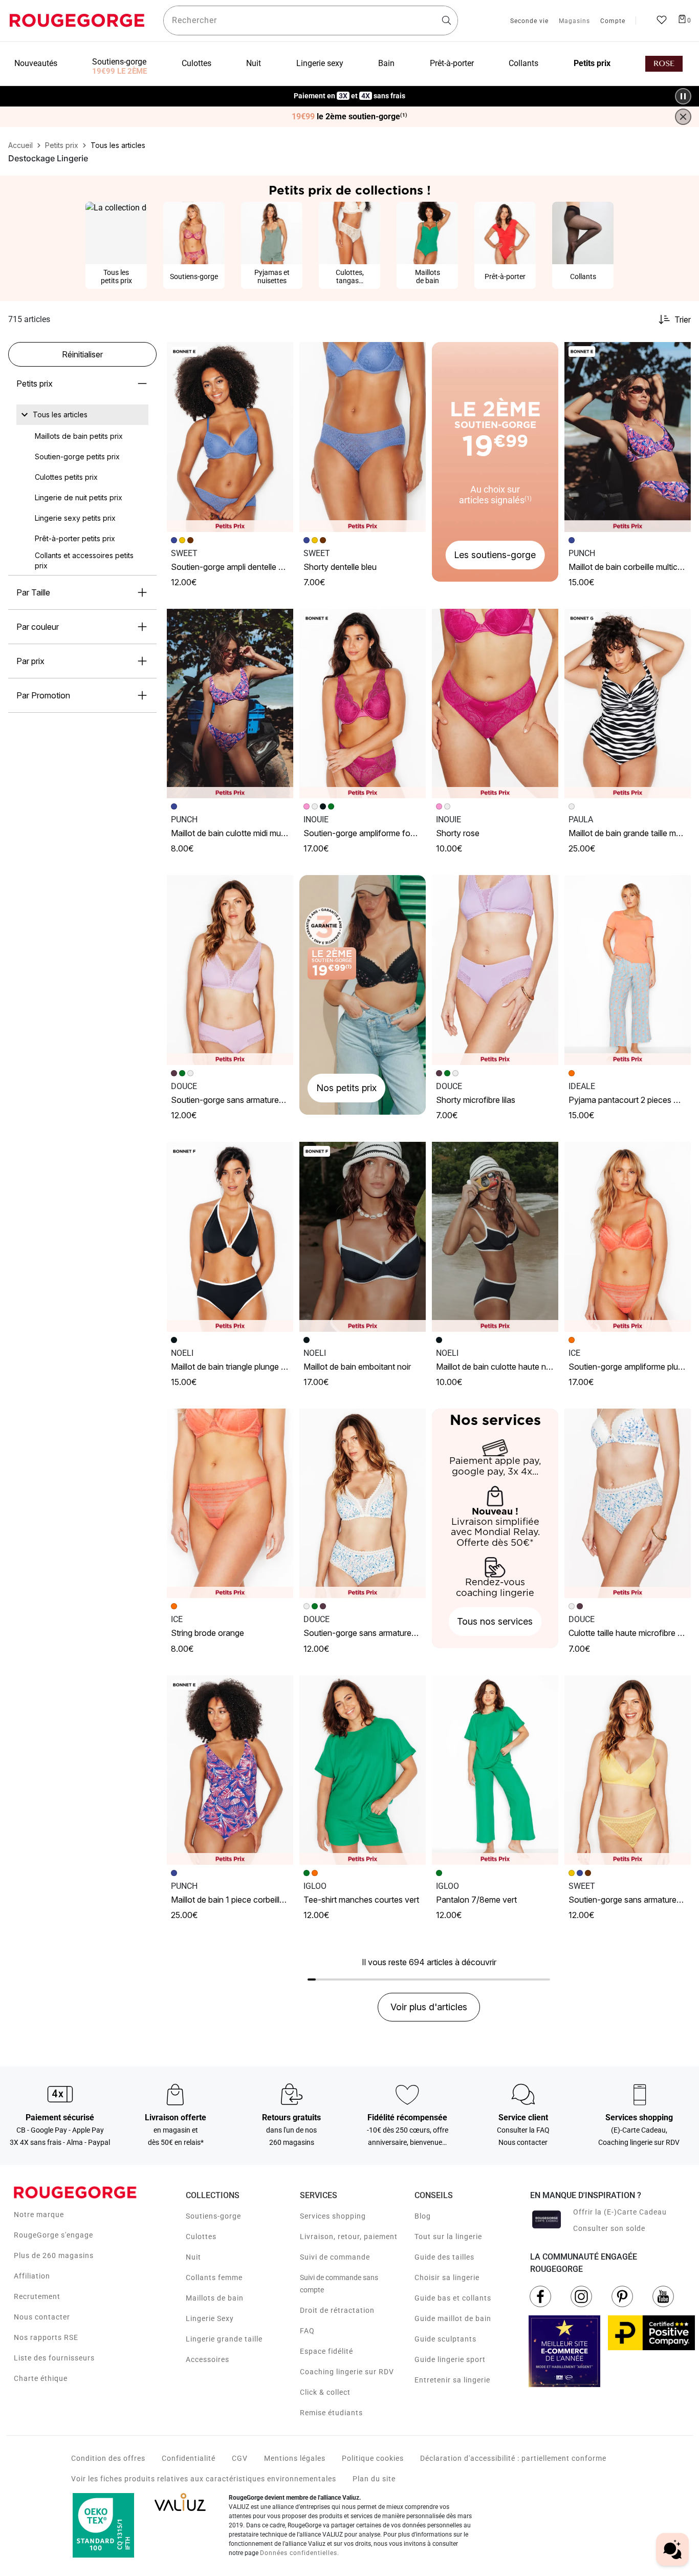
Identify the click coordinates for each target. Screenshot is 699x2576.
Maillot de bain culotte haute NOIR (496, 1367)
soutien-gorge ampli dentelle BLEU (232, 567)
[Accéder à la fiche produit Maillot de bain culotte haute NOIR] (495, 1237)
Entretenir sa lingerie (452, 2380)
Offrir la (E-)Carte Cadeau (620, 2212)
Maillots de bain (215, 2298)
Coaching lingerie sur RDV (347, 2372)
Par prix (30, 661)
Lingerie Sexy (210, 2318)
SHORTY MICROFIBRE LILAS (476, 1100)
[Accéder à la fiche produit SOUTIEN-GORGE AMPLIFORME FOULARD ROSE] (363, 704)
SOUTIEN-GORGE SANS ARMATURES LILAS (235, 1100)
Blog (423, 2216)
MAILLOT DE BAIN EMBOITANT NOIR (357, 1367)
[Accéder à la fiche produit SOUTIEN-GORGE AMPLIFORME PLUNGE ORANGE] (628, 1237)
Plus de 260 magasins (54, 2255)
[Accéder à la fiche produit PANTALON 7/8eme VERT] (495, 1770)
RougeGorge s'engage (53, 2235)
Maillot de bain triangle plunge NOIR (233, 1367)
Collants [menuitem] (523, 63)
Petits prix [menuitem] (592, 63)
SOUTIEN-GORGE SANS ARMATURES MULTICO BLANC (385, 1633)
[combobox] (311, 20)
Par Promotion (43, 695)
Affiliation (32, 2276)
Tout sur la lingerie (448, 2237)
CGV (240, 2458)
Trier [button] (683, 320)
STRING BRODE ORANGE (207, 1633)
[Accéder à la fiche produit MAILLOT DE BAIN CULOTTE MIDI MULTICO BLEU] (230, 704)
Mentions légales (295, 2458)
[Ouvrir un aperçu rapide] (281, 354)
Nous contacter (42, 2317)
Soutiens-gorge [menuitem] (119, 62)
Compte (613, 22)
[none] (82, 415)
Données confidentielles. (300, 2553)
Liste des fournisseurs (54, 2358)
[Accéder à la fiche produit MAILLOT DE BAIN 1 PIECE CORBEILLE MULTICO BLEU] (230, 1770)
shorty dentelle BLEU (340, 567)
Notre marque (39, 2215)
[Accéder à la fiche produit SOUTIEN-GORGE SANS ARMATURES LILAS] (230, 970)
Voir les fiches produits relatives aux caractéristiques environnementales (204, 2479)
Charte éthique (41, 2378)
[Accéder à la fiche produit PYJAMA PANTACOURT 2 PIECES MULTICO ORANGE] (628, 970)
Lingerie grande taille (224, 2339)
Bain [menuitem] (386, 63)
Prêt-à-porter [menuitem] (452, 63)
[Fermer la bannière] (683, 117)
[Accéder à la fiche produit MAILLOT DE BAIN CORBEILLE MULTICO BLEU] (628, 437)
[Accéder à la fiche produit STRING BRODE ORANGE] (230, 1504)
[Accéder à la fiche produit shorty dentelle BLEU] (363, 437)
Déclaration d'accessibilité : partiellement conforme (513, 2458)
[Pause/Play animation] (683, 96)
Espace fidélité (326, 2351)
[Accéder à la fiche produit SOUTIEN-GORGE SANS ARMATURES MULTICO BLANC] (363, 1504)
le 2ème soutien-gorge (349, 117)
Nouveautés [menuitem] (36, 63)
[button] (281, 354)
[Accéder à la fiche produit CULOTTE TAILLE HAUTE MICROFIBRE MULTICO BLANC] (628, 1504)
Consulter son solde (609, 2228)
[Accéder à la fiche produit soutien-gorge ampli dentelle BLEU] (230, 437)
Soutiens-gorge (213, 2216)
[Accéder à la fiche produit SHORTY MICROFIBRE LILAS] (495, 970)
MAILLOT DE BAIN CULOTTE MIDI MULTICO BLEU (242, 833)
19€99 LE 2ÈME (119, 71)
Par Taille (33, 592)
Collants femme (214, 2277)
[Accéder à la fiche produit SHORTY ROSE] (495, 704)
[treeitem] (60, 415)
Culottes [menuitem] (196, 63)
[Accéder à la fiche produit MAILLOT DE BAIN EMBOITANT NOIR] (363, 1237)
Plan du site (374, 2479)
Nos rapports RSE (46, 2337)
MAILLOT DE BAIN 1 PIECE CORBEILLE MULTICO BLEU (250, 1900)
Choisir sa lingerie (447, 2277)
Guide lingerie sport (450, 2359)
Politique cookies (373, 2458)
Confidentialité (189, 2458)
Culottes (201, 2237)
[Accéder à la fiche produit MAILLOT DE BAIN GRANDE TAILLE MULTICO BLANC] (628, 704)
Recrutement (37, 2296)
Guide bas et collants (453, 2298)
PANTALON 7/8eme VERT (476, 1900)
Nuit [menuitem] (254, 63)
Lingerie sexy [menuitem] (320, 63)
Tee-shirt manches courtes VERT (361, 1900)
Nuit (193, 2257)
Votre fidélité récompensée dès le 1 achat (350, 91)
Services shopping (333, 2216)
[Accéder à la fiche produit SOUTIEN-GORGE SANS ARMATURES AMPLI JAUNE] (628, 1770)
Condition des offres (108, 2458)
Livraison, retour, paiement (349, 2237)
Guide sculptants (445, 2339)
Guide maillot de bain (453, 2318)
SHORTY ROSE (458, 833)
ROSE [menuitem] (664, 64)
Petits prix (35, 384)
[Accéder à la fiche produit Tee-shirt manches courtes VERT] (363, 1770)
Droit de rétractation (337, 2310)
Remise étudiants (331, 2413)
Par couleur (38, 627)
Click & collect (325, 2392)
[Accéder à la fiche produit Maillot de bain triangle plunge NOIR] (230, 1237)
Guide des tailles (444, 2257)
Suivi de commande (335, 2257)
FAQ (307, 2331)
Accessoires (207, 2359)
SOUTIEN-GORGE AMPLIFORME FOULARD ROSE (375, 833)
